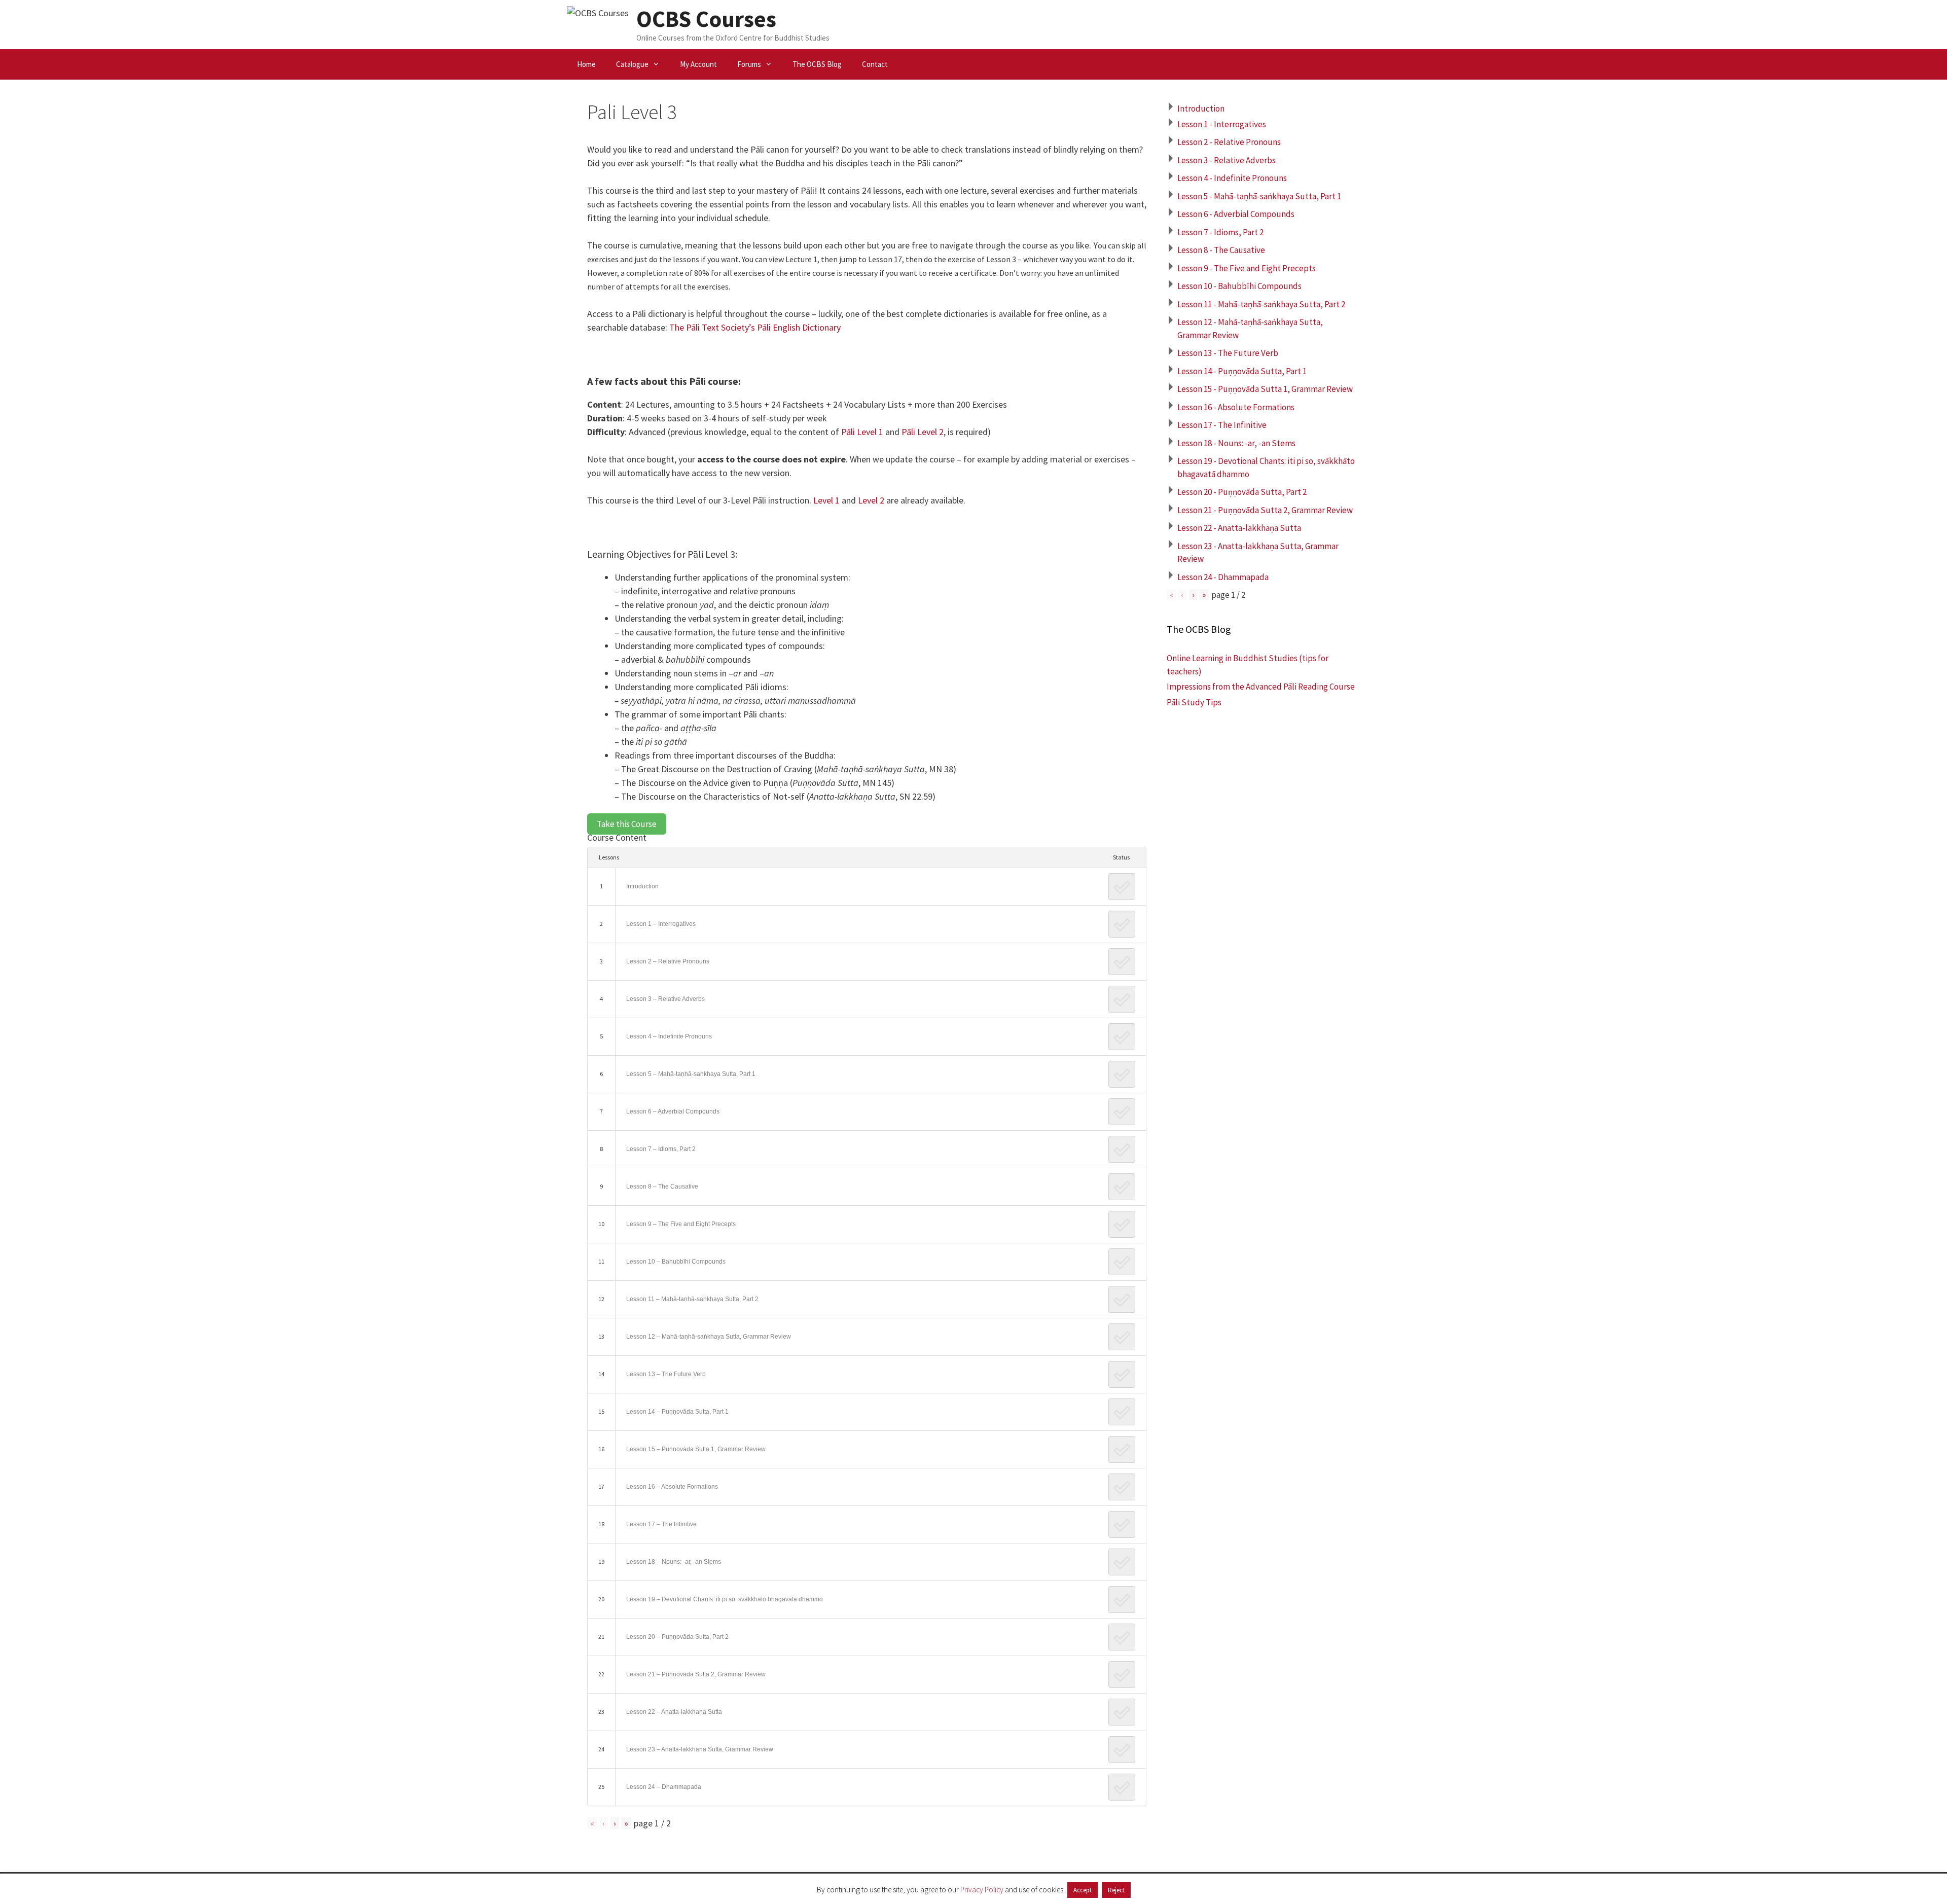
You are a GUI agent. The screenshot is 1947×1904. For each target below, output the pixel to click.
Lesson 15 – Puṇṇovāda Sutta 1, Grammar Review (696, 1449)
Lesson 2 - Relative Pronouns (1229, 142)
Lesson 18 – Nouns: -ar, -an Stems (674, 1562)
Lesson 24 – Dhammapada (664, 1787)
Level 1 (826, 500)
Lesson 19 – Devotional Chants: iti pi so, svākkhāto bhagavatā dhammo (725, 1599)
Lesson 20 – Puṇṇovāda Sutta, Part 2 (677, 1637)
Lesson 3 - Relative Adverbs (1227, 160)
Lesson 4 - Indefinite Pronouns (1232, 178)
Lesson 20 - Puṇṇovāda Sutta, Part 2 (1242, 492)
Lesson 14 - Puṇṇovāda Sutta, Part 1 (1242, 371)
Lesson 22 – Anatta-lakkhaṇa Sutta (674, 1712)
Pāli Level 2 (923, 432)
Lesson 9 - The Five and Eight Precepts (1247, 268)
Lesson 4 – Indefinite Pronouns (669, 1036)
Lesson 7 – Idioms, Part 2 (661, 1149)
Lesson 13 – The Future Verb (666, 1374)
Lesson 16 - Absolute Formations (1236, 407)
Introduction (642, 886)
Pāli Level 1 (862, 432)
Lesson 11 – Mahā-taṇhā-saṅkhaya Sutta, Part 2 (692, 1299)
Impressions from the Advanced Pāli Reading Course (1261, 687)
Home (586, 64)
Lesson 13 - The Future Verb (1228, 353)
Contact (875, 64)
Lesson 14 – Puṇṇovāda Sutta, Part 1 (677, 1412)
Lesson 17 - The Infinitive (1222, 425)
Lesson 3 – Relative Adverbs (665, 999)
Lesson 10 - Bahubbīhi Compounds (1239, 286)
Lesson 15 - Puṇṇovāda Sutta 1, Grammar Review (1265, 389)
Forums (749, 64)
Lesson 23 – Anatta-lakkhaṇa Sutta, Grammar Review (700, 1749)
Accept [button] (1083, 1890)
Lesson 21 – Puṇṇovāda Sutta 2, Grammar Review (696, 1674)
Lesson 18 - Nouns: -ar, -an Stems (1236, 443)
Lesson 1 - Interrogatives (1222, 124)
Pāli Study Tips (1194, 702)
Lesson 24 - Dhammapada (1223, 577)
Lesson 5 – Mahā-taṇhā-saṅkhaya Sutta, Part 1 (691, 1074)
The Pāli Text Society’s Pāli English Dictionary (755, 327)
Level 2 (871, 500)
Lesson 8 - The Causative (1221, 250)
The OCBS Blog (817, 64)
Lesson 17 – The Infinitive (661, 1524)
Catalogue (632, 64)
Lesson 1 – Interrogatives (661, 924)
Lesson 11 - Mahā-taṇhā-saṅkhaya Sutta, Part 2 (1261, 304)
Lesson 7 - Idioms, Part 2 (1220, 232)
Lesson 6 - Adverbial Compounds (1236, 214)
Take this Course (627, 824)
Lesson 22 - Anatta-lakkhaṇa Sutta (1239, 528)
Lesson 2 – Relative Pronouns (668, 961)
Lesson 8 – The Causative (662, 1187)
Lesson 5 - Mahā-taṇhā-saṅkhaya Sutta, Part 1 (1259, 196)
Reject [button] (1116, 1890)
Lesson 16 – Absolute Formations (672, 1487)
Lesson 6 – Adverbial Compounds (673, 1111)
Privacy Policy (982, 1890)
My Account (698, 64)
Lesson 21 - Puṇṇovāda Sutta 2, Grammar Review (1265, 510)
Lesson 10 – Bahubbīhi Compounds (676, 1262)
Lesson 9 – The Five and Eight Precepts (681, 1224)
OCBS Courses (706, 19)
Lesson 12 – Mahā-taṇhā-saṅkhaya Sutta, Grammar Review (709, 1337)
